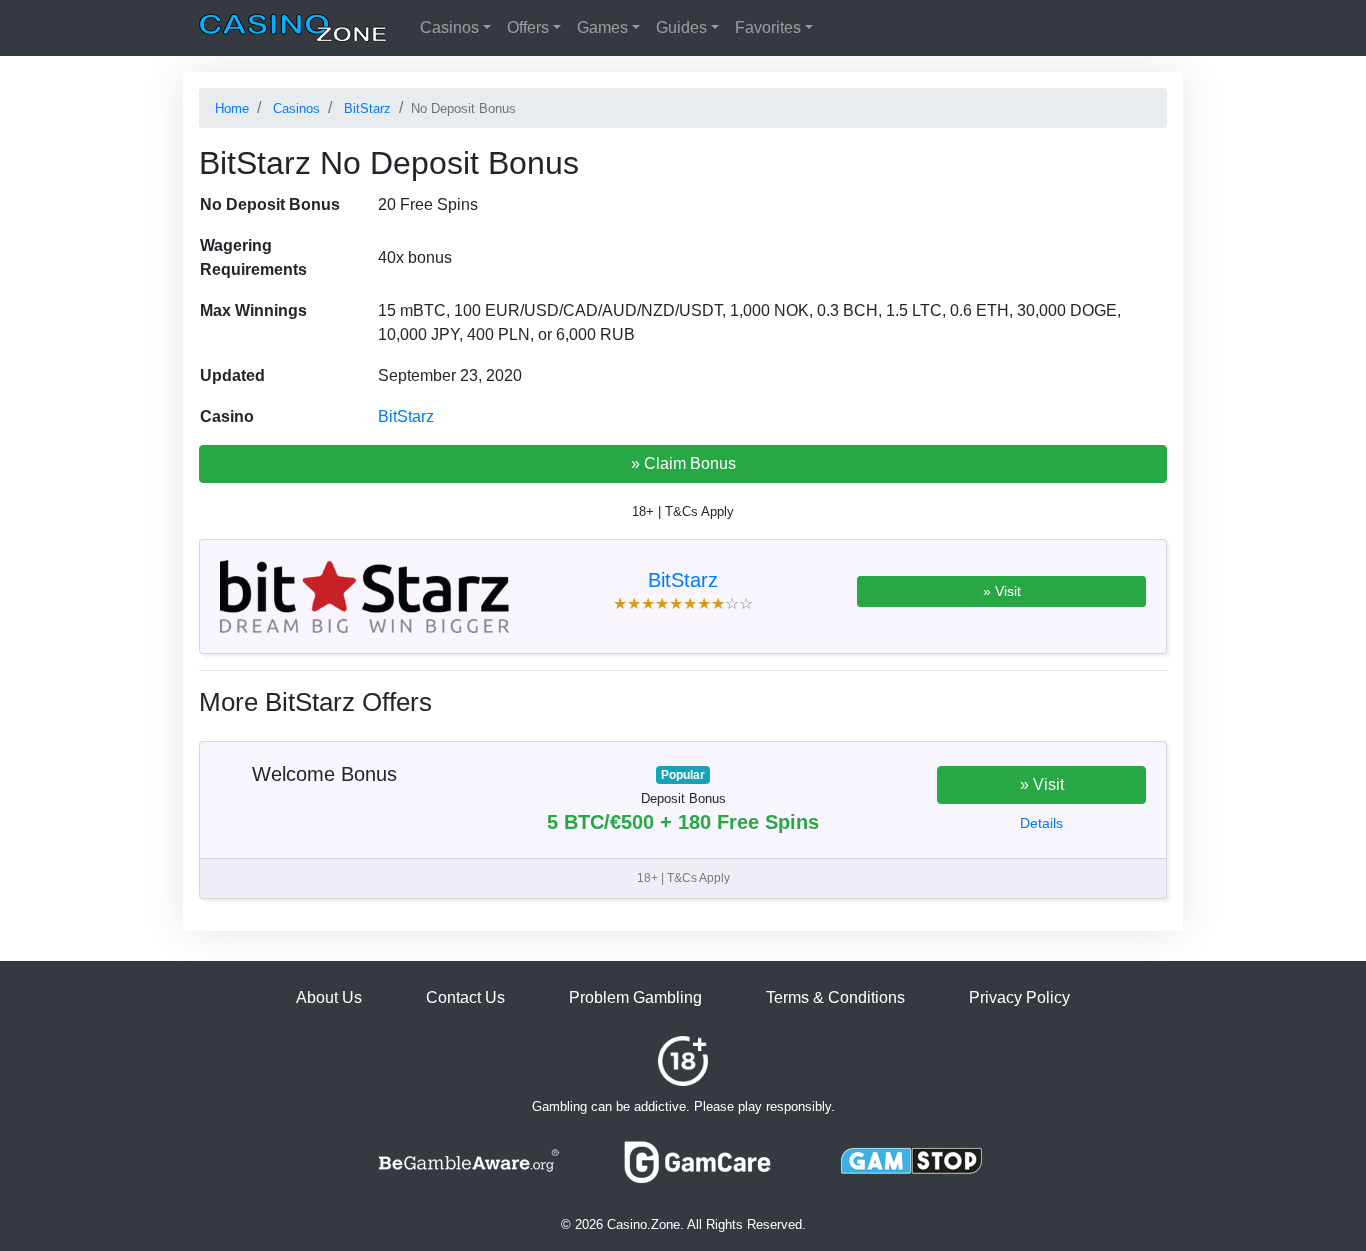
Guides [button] (681, 27)
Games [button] (602, 27)
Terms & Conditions (835, 997)
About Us (329, 997)
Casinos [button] (449, 27)
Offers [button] (528, 27)
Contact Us (465, 997)
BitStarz (406, 416)
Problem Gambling (635, 997)
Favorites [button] (768, 27)
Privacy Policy (1019, 997)
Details (1041, 823)
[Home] (293, 28)
